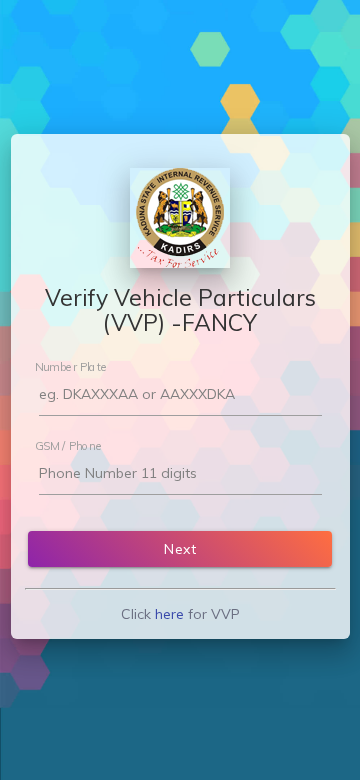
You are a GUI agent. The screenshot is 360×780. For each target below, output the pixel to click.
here (169, 614)
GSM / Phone (68, 445)
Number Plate (71, 366)
